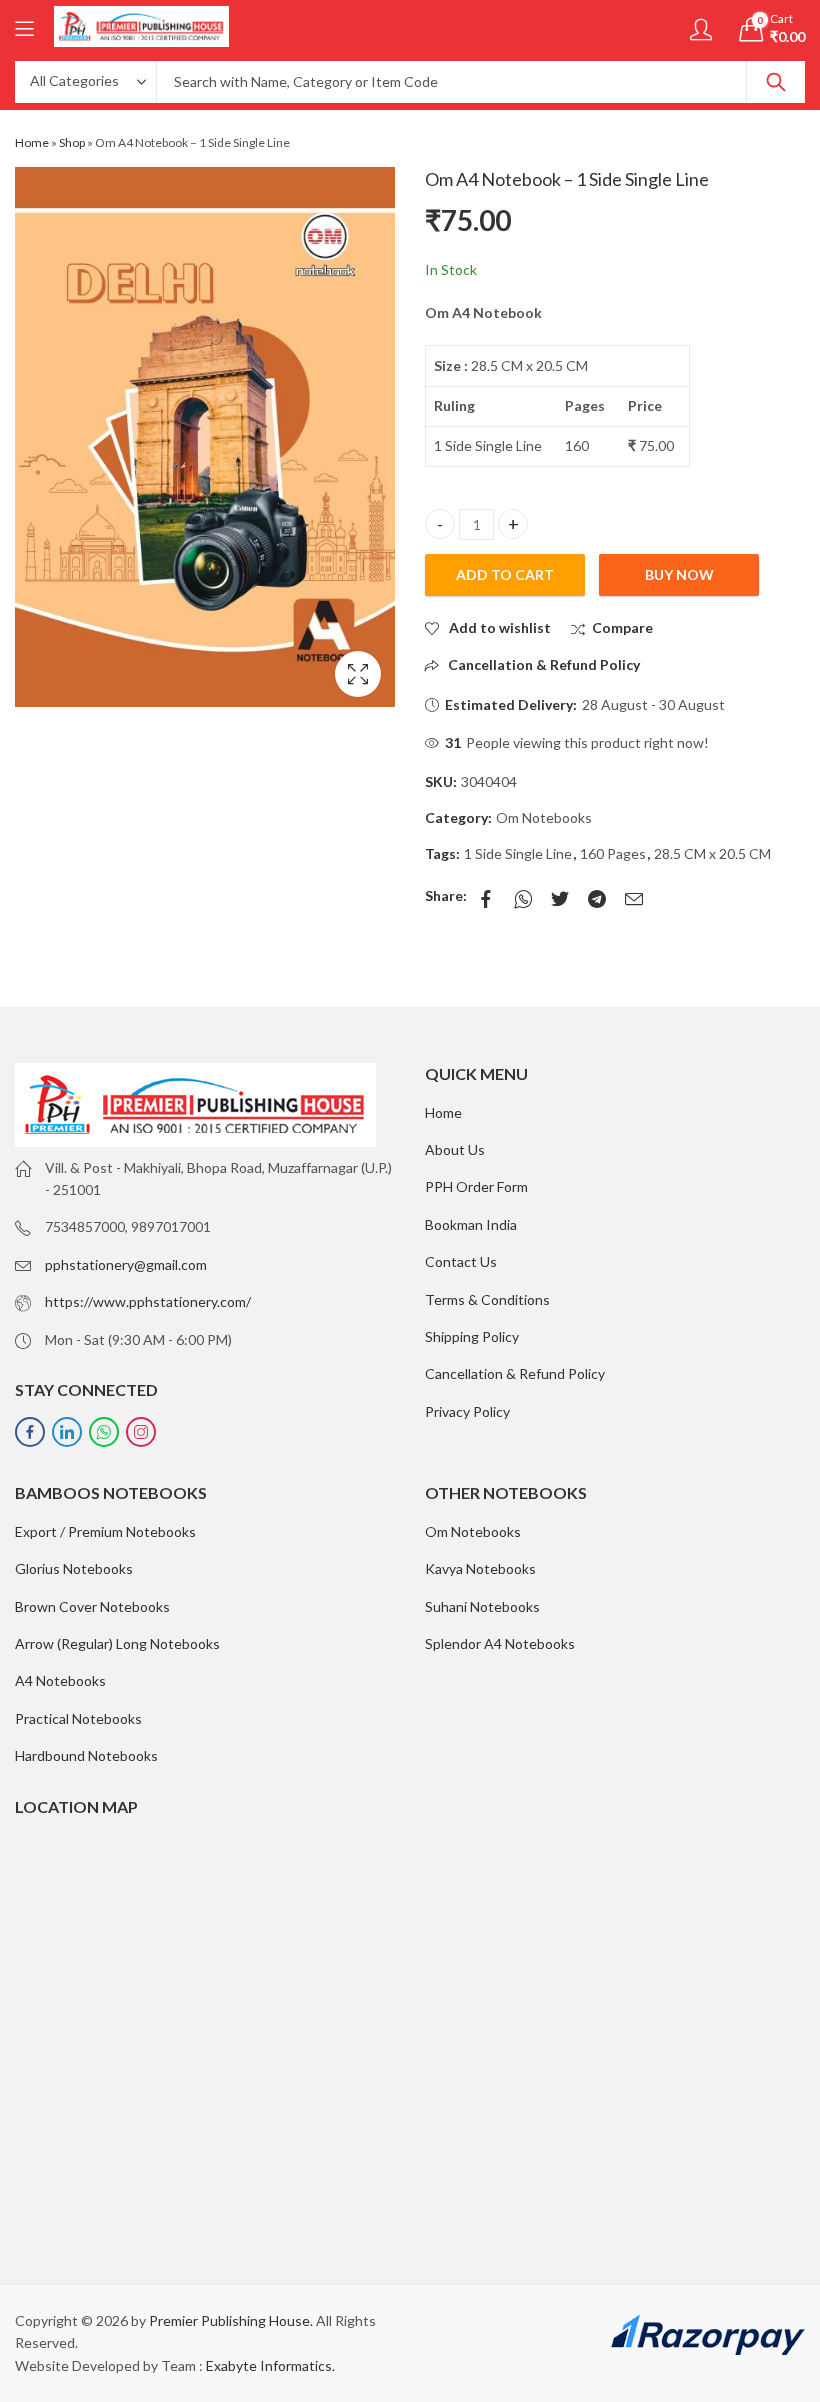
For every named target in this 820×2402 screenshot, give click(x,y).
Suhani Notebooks (482, 1606)
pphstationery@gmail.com (126, 1264)
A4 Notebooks (60, 1680)
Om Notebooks (544, 817)
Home (32, 142)
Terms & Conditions (487, 1299)
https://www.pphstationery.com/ (148, 1301)
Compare (622, 627)
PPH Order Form (476, 1186)
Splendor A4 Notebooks (500, 1643)
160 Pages (613, 853)
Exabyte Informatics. (270, 2365)
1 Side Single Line (518, 853)
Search (776, 82)
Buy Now (679, 574)
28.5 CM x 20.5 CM (712, 853)
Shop (72, 142)
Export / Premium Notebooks (105, 1531)
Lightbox (358, 674)
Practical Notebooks (78, 1718)
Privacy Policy (467, 1411)
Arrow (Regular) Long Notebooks (117, 1643)
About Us (455, 1149)
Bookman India (471, 1224)
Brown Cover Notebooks (92, 1606)
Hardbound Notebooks (86, 1755)
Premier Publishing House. (231, 2320)
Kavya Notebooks (480, 1568)
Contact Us (461, 1261)
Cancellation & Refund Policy (515, 1373)
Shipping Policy (472, 1336)
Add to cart (505, 574)
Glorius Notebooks (74, 1568)
